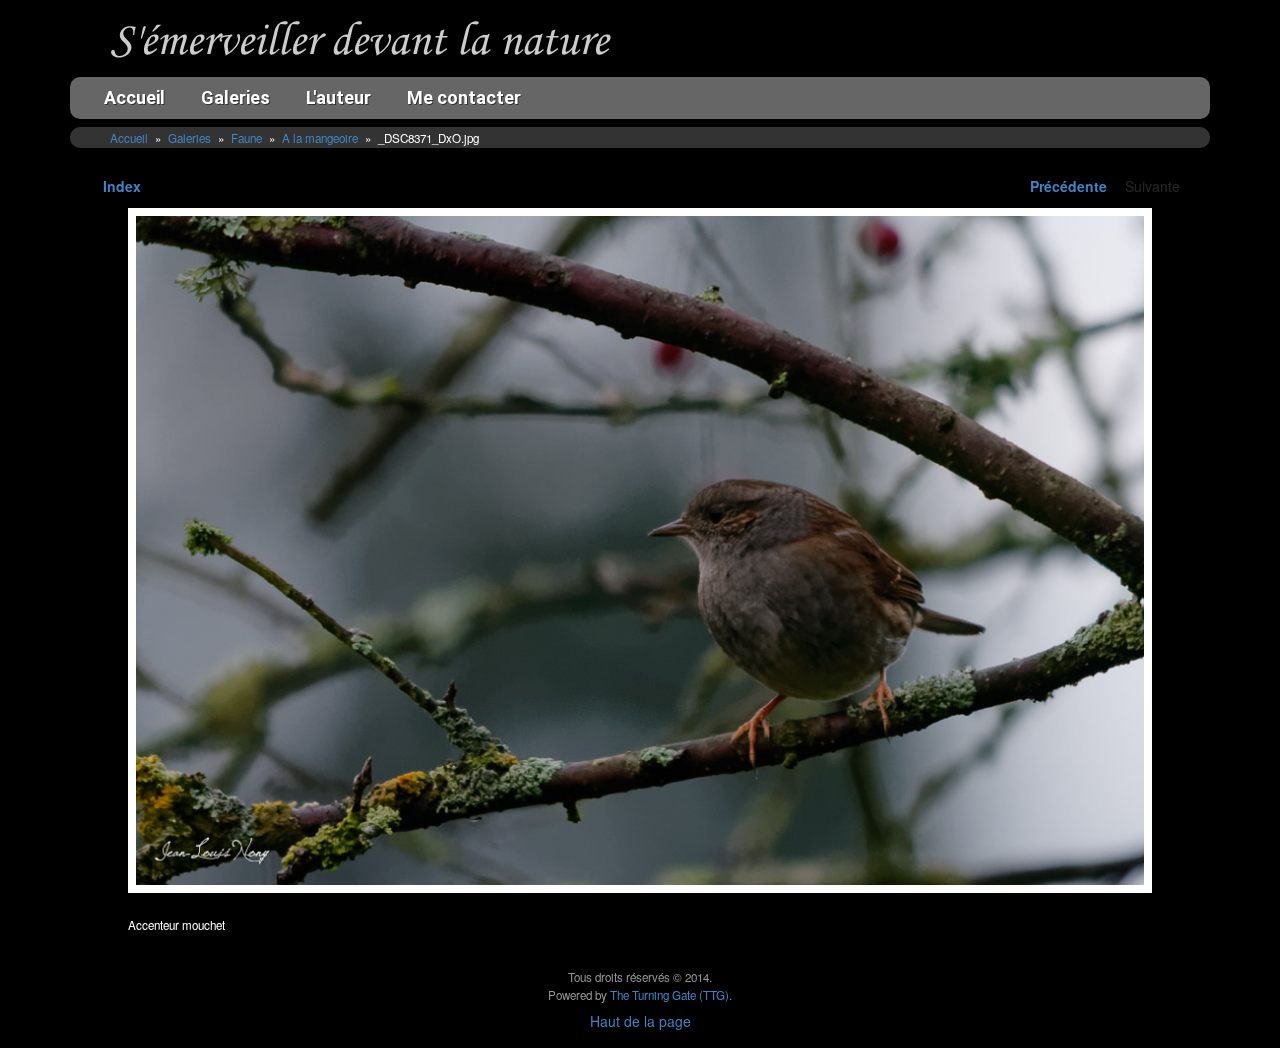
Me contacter (464, 97)
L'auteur (338, 97)
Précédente (1068, 186)
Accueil (134, 97)
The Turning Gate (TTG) (669, 995)
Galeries (235, 97)
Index (122, 186)
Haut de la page (640, 1021)
